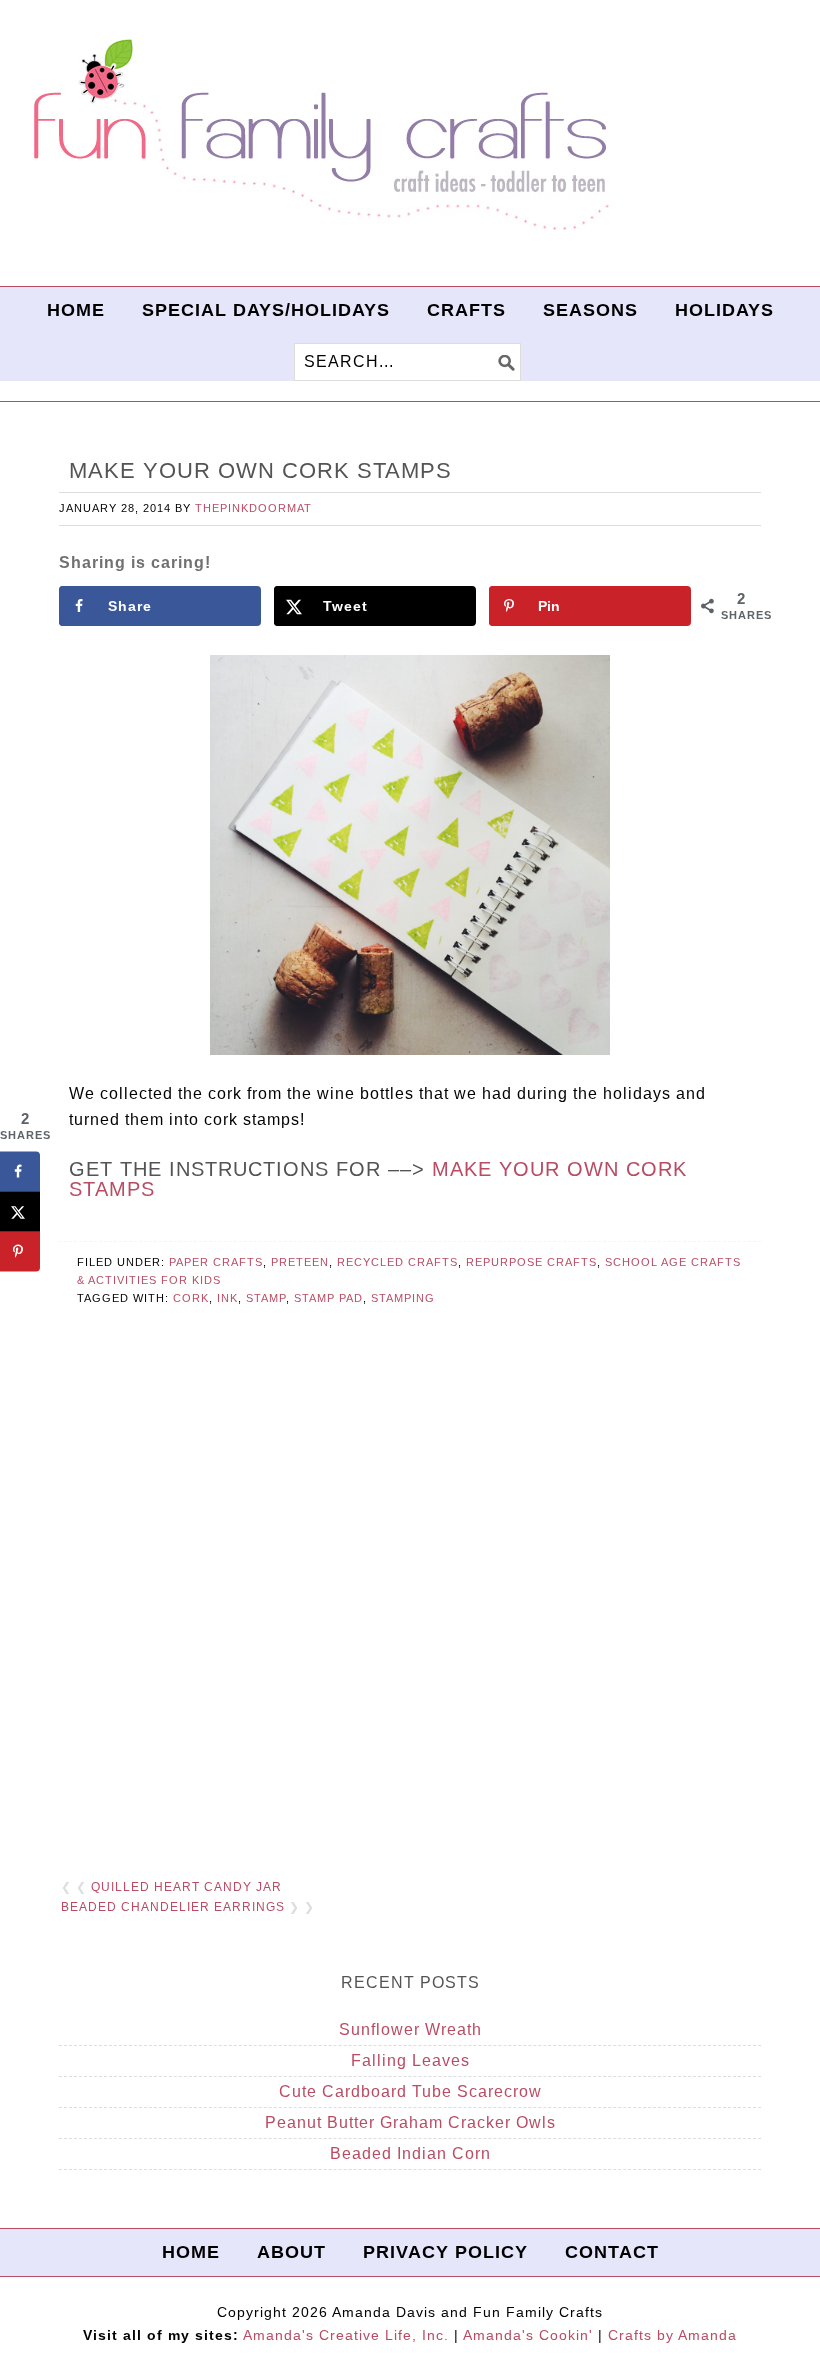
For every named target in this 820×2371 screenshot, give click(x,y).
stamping (403, 1298)
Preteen (300, 1262)
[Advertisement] (410, 1617)
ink (227, 1298)
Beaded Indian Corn (410, 2153)
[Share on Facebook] (20, 1172)
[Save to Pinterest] (20, 1252)
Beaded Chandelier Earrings (173, 1907)
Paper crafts (216, 1262)
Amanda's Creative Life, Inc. (346, 2335)
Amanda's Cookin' (528, 2335)
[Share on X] (20, 1212)
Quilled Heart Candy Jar (186, 1887)
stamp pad (328, 1298)
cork (191, 1298)
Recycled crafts (397, 1262)
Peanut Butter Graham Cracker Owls (410, 2122)
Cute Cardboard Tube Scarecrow (410, 2091)
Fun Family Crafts (318, 135)
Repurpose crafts (531, 1262)
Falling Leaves (410, 2060)
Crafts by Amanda (672, 2335)
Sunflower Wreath (410, 2029)
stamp (266, 1298)
